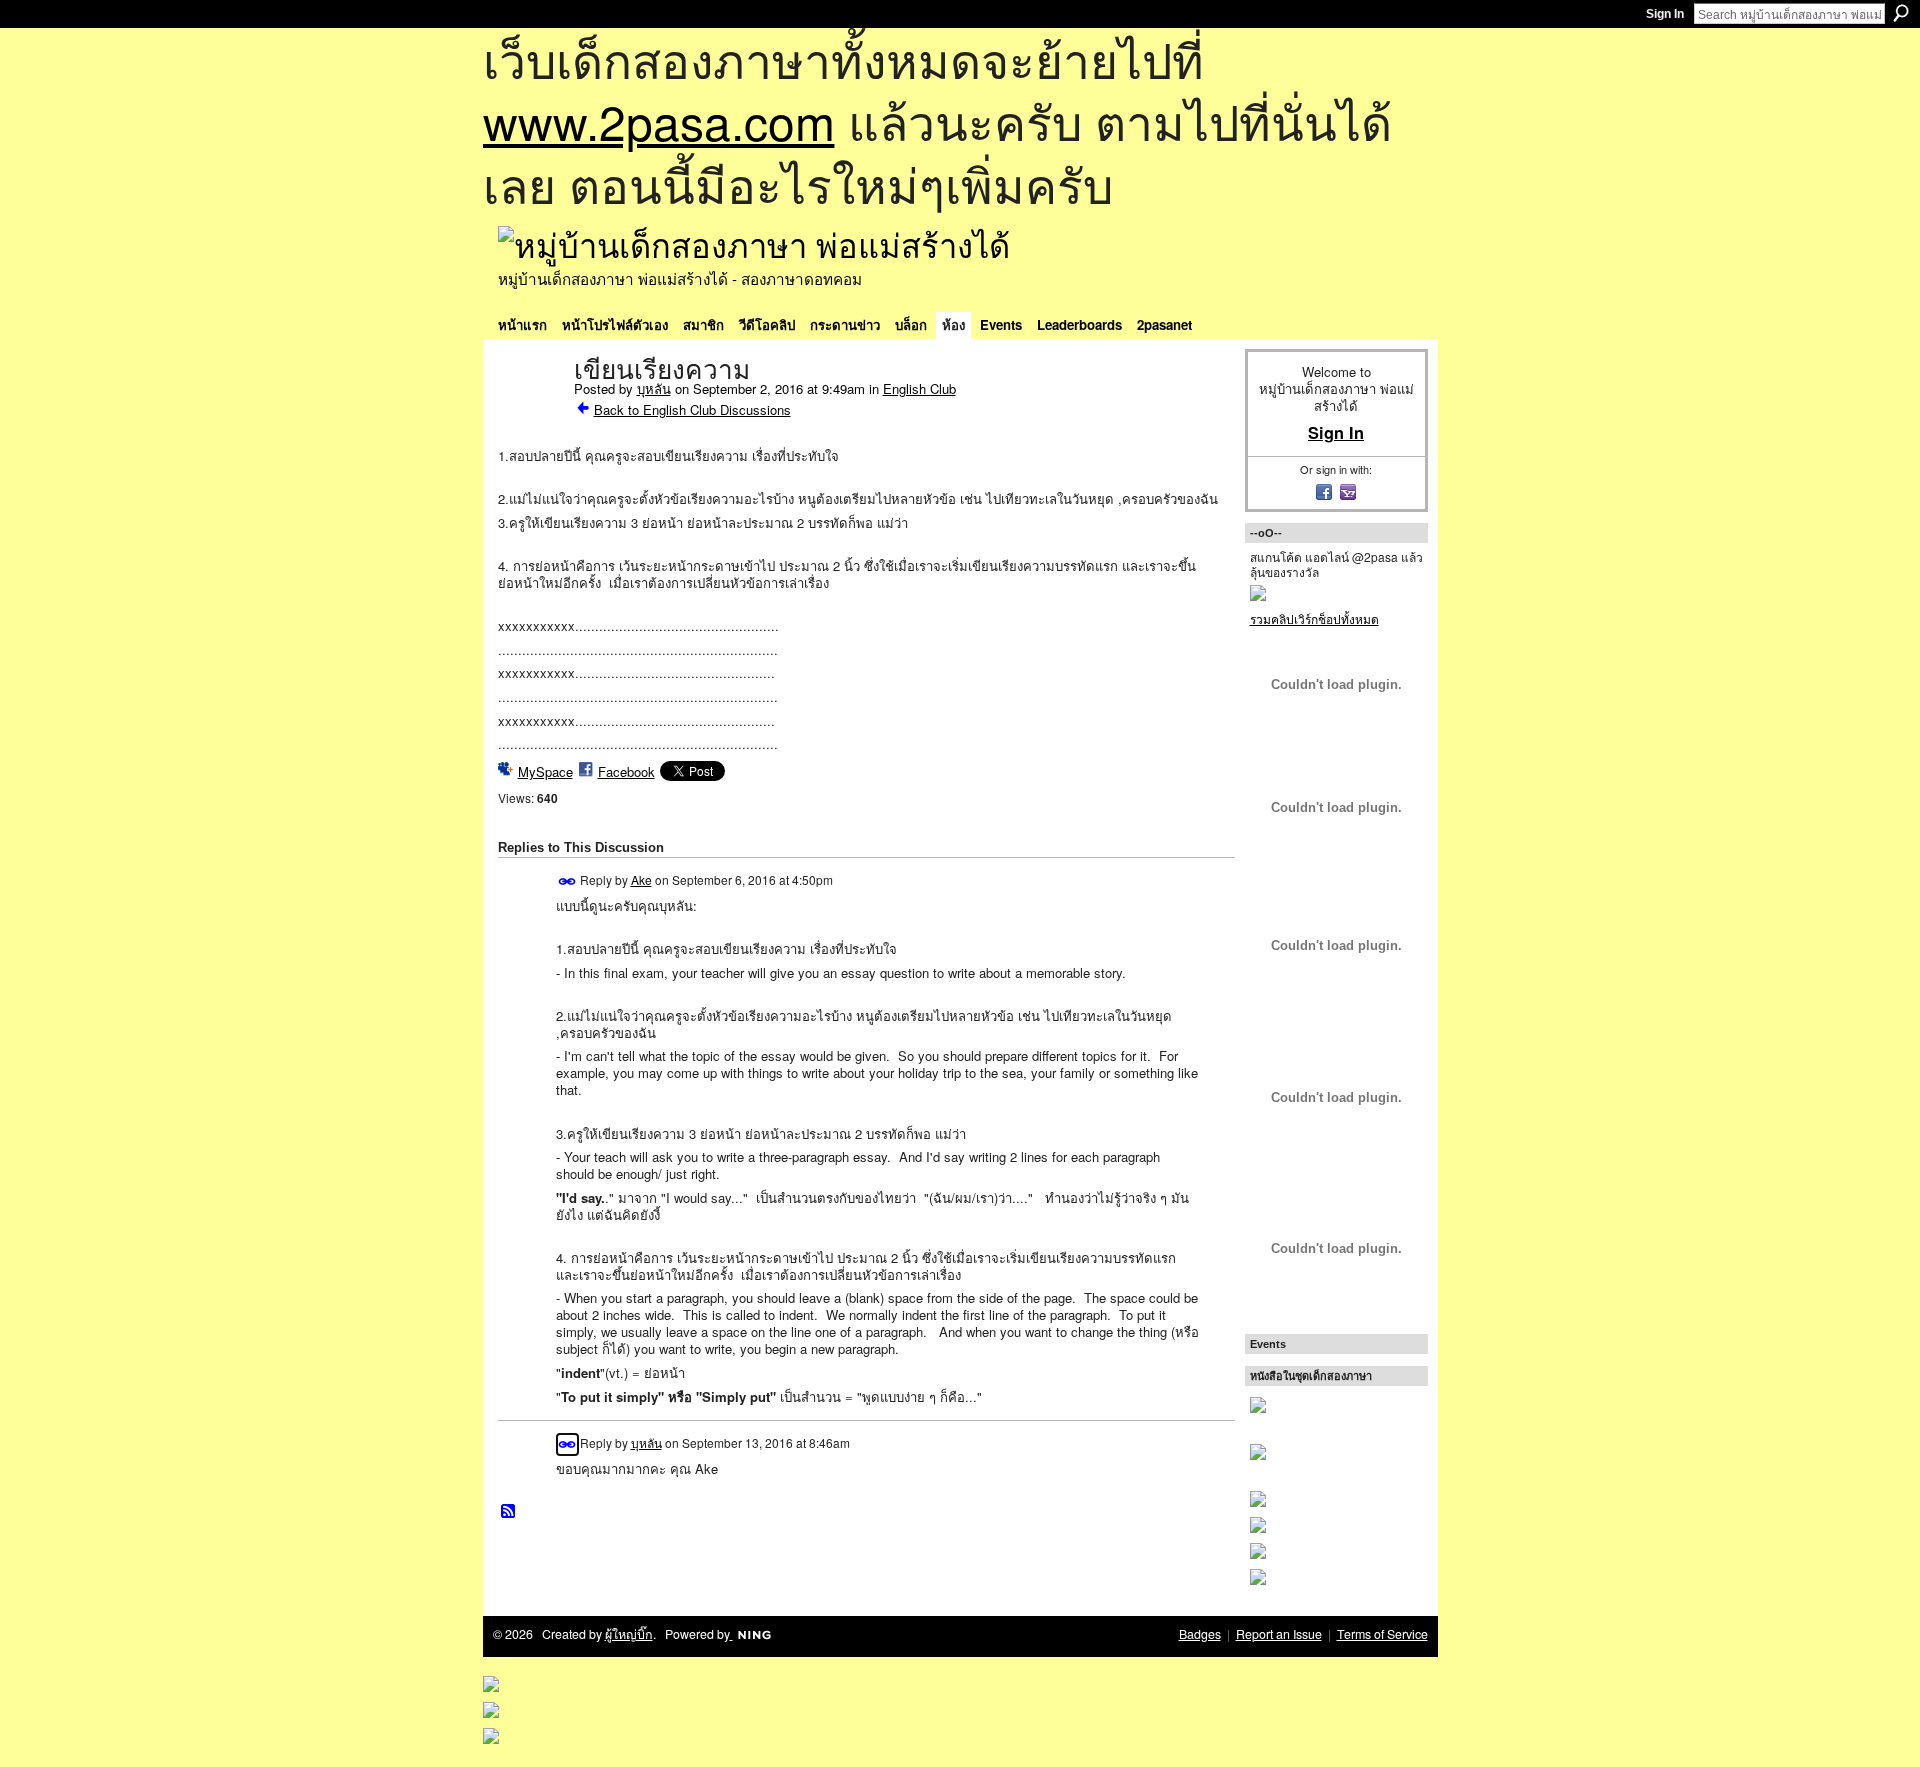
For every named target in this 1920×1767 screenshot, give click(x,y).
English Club (919, 388)
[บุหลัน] (530, 412)
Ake (641, 879)
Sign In (1665, 14)
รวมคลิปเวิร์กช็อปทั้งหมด (1314, 618)
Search (1901, 13)
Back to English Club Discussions (692, 409)
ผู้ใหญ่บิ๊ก (629, 1634)
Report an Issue (1279, 1634)
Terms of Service (1382, 1634)
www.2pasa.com (659, 120)
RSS (509, 1512)
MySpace (545, 771)
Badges (1200, 1634)
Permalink (567, 881)
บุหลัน (654, 388)
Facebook (626, 771)
